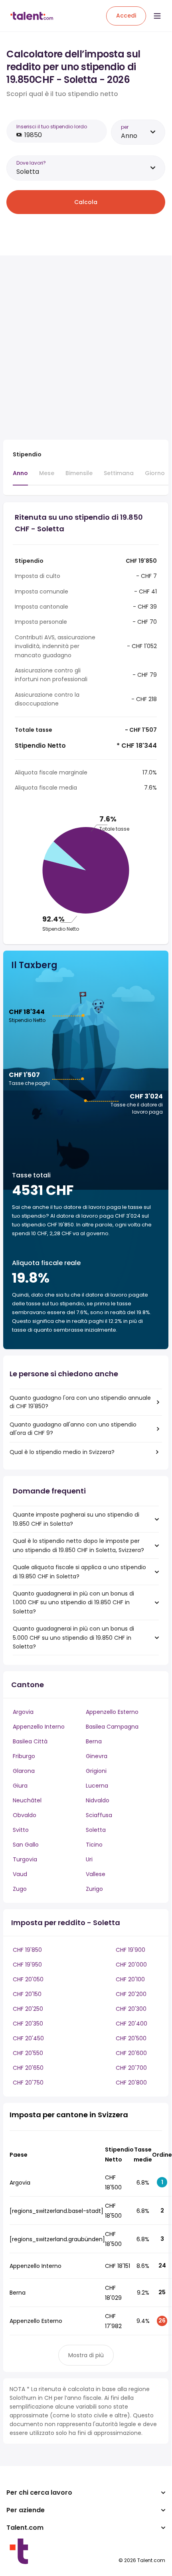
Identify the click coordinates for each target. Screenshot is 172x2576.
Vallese (96, 1874)
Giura (20, 1786)
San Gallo (26, 1845)
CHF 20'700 (131, 2068)
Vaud (20, 1874)
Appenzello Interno (39, 1727)
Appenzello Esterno (112, 1712)
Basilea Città (30, 1741)
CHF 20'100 (130, 1979)
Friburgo (24, 1756)
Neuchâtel (27, 1800)
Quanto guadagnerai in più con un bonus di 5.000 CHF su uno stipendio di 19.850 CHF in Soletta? (73, 1638)
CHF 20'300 (131, 2009)
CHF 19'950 (27, 1965)
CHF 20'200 (131, 1994)
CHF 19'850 (27, 1950)
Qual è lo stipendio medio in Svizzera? (62, 1452)
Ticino (94, 1845)
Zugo (20, 1889)
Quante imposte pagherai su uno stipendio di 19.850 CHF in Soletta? (76, 1519)
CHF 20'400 (131, 2024)
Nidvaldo (98, 1800)
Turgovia (25, 1859)
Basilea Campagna (112, 1727)
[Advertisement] (86, 348)
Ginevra (97, 1756)
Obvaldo (25, 1815)
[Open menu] (157, 16)
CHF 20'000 (131, 1965)
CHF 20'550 (28, 2053)
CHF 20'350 (28, 2024)
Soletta (96, 1830)
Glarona (24, 1771)
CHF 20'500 (131, 2038)
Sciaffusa (99, 1815)
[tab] (20, 477)
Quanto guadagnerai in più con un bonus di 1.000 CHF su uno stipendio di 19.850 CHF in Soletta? (73, 1602)
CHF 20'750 (28, 2083)
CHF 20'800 (131, 2083)
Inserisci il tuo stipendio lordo (52, 127)
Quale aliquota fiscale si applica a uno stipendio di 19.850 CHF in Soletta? (79, 1572)
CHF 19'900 (130, 1950)
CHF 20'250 (28, 2009)
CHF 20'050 (28, 1979)
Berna (94, 1741)
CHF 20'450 (28, 2038)
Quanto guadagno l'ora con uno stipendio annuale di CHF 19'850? (80, 1402)
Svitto (21, 1830)
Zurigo (94, 1889)
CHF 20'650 (28, 2068)
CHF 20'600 (131, 2053)
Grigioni (96, 1771)
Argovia (23, 1712)
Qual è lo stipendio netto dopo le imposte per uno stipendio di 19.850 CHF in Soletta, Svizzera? (78, 1545)
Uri (89, 1859)
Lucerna (97, 1786)
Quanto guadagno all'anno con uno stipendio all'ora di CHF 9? (73, 1429)
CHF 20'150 (27, 1994)
